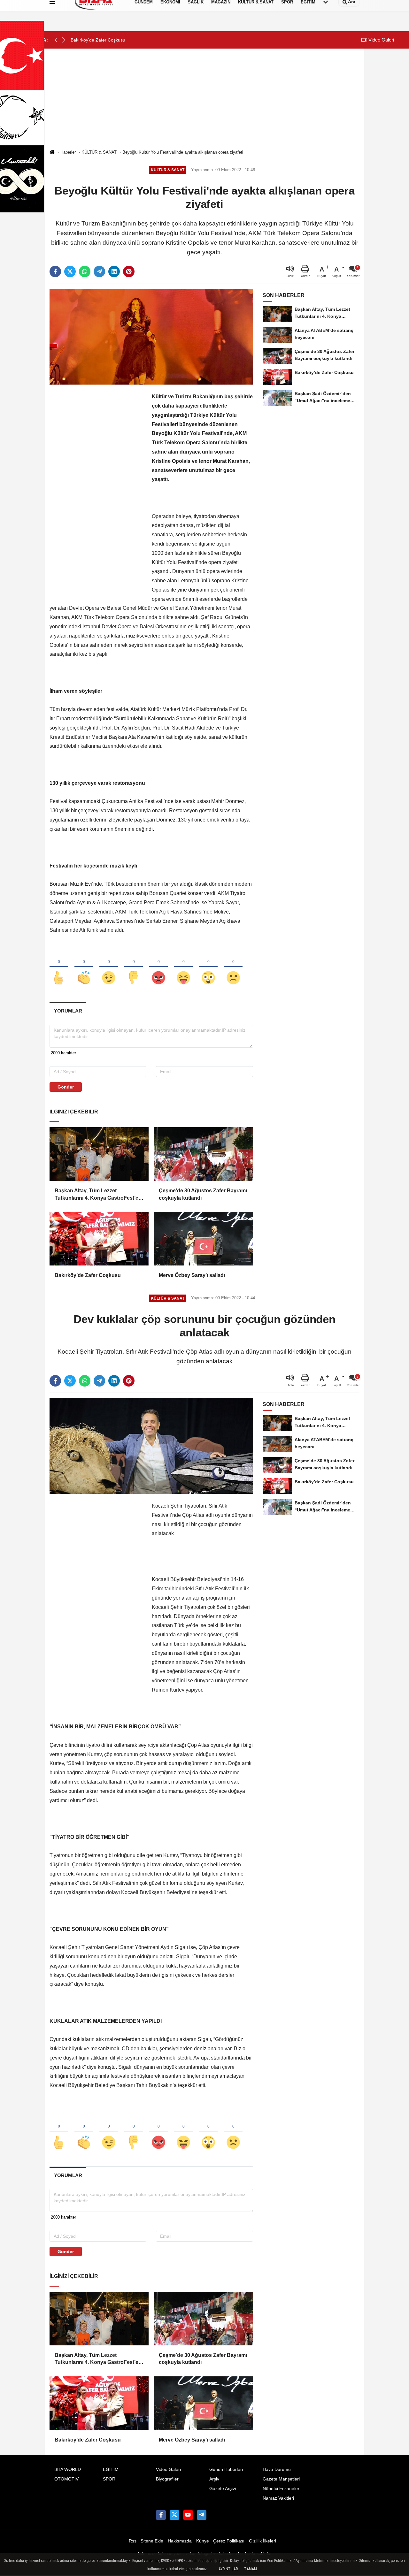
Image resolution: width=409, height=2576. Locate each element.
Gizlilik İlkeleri (262, 2541)
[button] (64, 40)
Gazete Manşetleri (281, 2479)
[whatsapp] (85, 271)
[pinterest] (129, 271)
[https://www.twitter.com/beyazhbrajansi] (174, 2515)
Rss (133, 2541)
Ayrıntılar (228, 2569)
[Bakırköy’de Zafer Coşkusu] (99, 1239)
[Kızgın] (158, 967)
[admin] (202, 2515)
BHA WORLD (68, 2469)
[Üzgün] (233, 967)
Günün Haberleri (226, 2469)
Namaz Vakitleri (278, 2498)
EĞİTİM (111, 2469)
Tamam (251, 2569)
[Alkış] (84, 967)
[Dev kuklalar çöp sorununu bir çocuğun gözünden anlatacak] (151, 1446)
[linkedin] (114, 271)
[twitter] (70, 271)
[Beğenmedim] (134, 967)
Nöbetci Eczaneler (281, 2489)
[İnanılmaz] (208, 967)
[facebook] (55, 271)
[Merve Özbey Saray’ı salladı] (203, 1239)
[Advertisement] (204, 100)
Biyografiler (167, 2479)
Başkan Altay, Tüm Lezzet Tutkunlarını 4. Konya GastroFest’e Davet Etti (96, 1195)
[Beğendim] (59, 967)
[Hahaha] (183, 967)
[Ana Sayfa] (52, 153)
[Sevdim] (109, 967)
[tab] (68, 1011)
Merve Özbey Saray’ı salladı (192, 1275)
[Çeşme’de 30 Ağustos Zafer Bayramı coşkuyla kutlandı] (203, 1154)
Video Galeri (381, 40)
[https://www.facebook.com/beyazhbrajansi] (161, 2515)
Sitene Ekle (152, 2541)
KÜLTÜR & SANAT (99, 152)
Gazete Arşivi (223, 2489)
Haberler (68, 152)
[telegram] (99, 271)
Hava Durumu (277, 2469)
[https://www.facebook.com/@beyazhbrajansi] (188, 2515)
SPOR (109, 2479)
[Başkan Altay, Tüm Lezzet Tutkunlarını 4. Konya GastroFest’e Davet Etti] (99, 1154)
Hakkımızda (180, 2541)
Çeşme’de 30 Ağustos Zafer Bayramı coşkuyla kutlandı (203, 1194)
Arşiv (214, 2479)
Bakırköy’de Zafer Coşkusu (88, 1275)
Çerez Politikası (229, 2541)
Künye (203, 2541)
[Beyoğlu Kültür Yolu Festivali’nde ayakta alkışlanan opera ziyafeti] (151, 336)
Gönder (66, 1087)
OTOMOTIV (66, 2479)
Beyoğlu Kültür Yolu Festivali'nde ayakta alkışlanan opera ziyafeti (183, 152)
